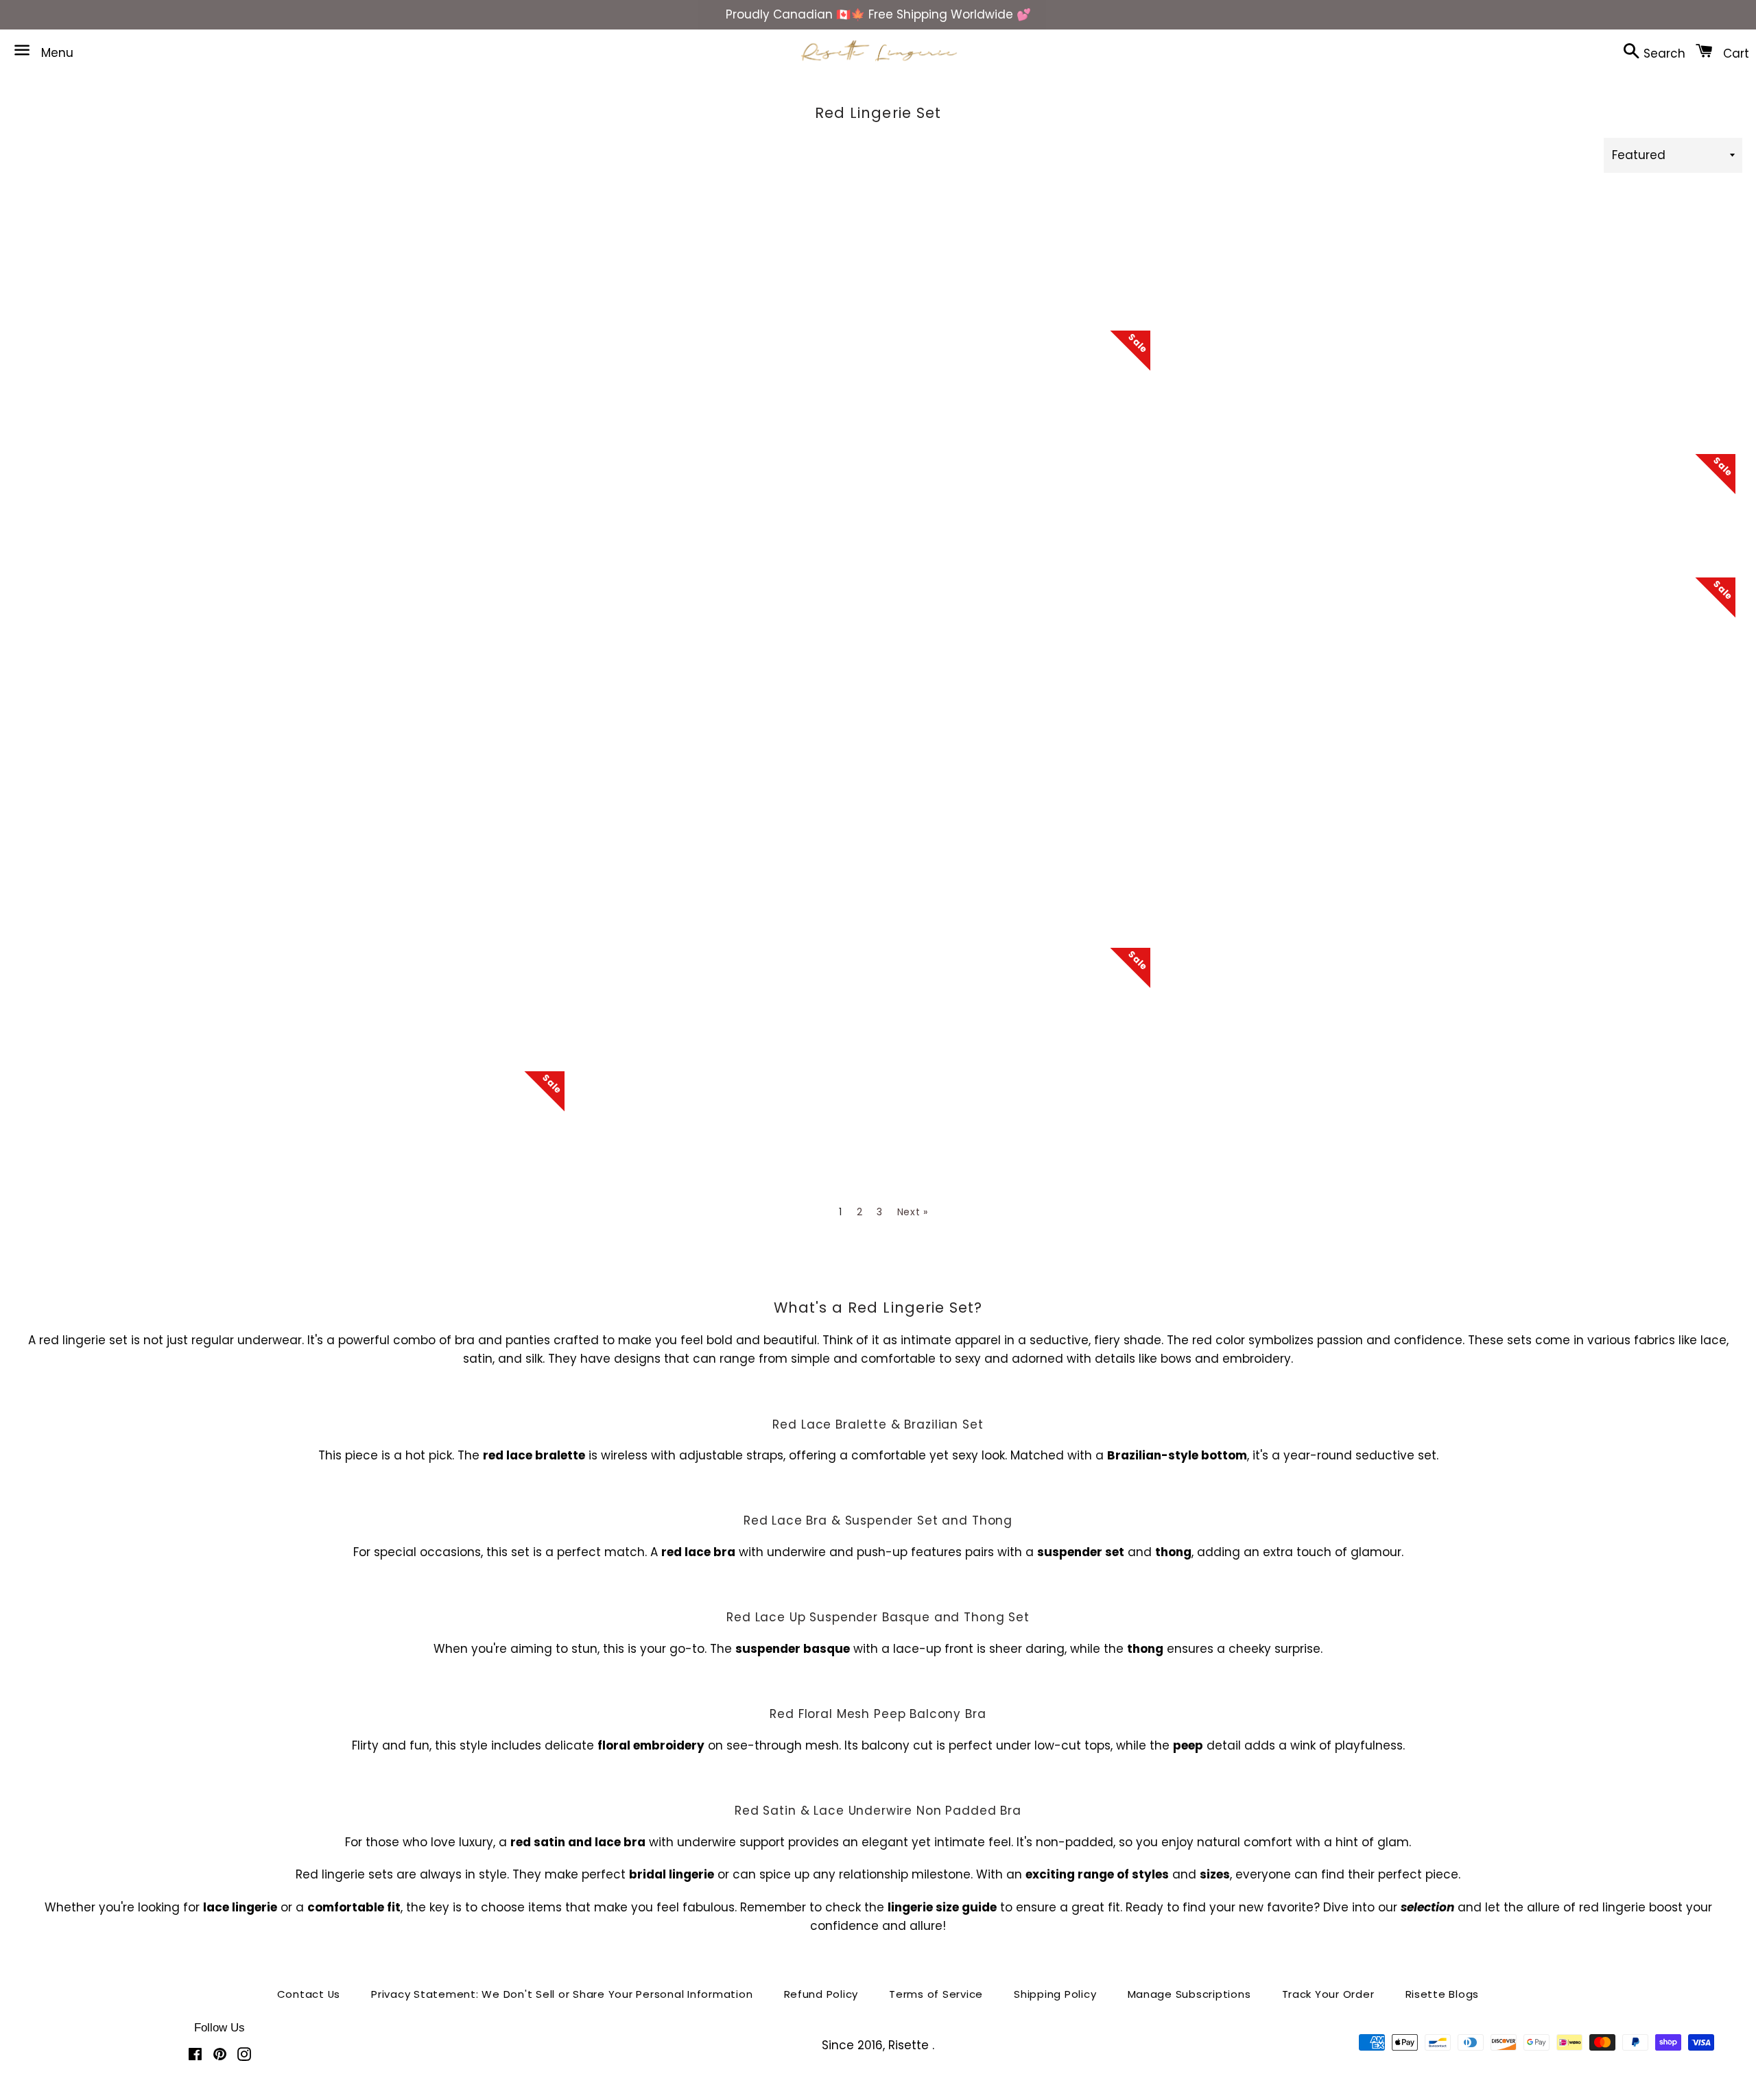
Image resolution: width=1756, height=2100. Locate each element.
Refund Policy (821, 1994)
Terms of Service (936, 1994)
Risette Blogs (1443, 1994)
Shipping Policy (1055, 1994)
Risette (910, 2045)
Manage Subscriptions (1189, 1994)
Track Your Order (1328, 1994)
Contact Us (309, 1994)
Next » (913, 1212)
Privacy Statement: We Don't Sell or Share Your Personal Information (562, 1994)
